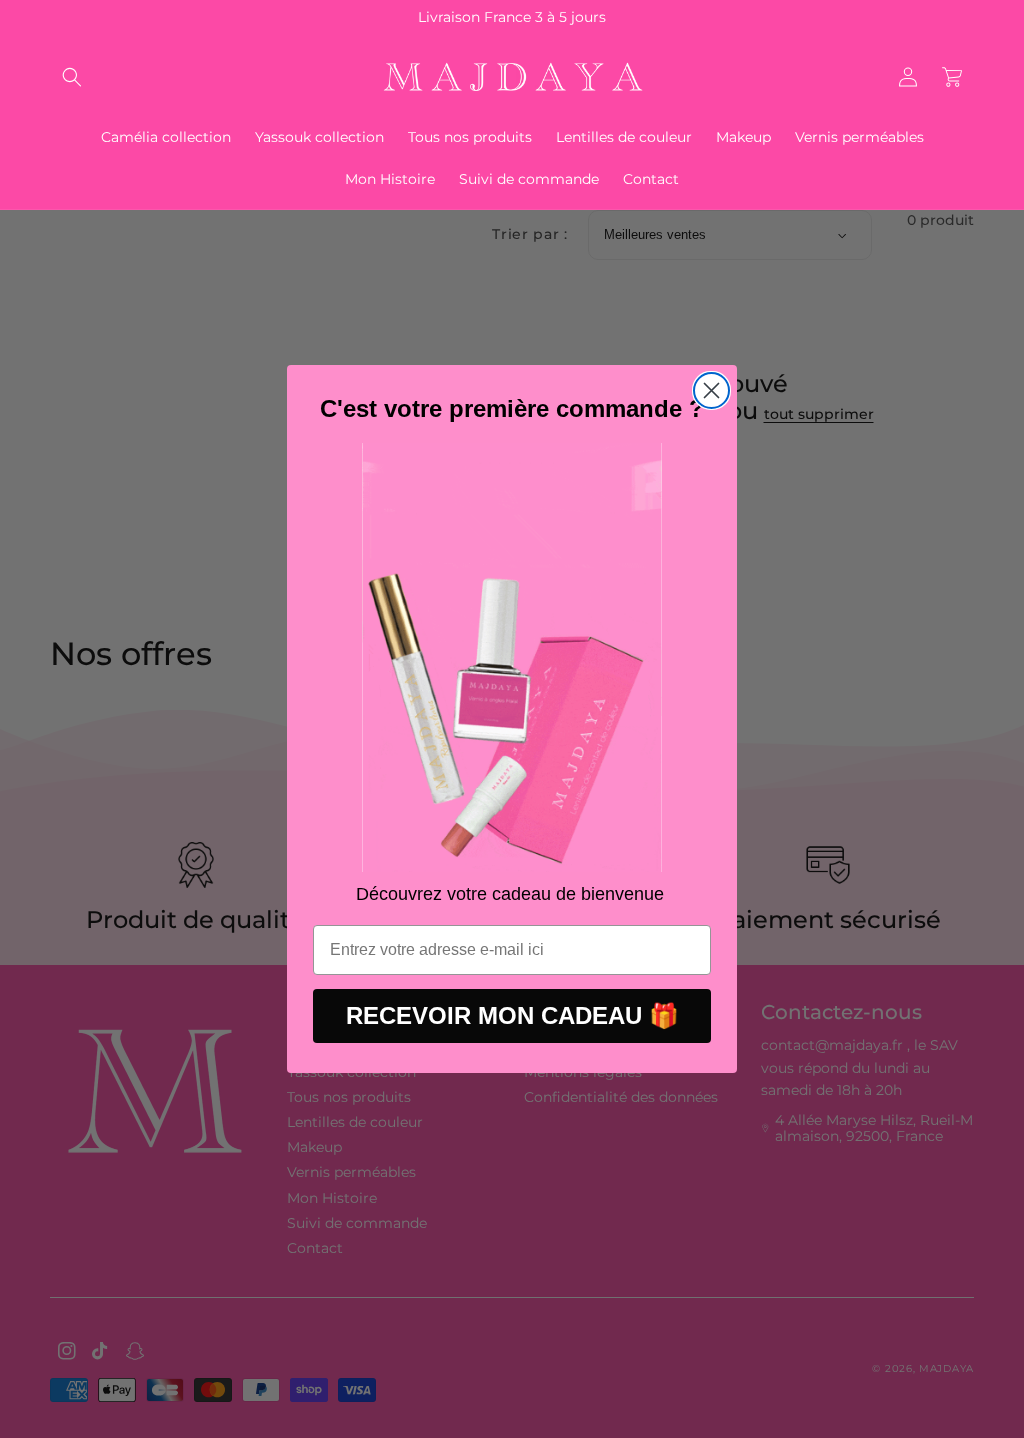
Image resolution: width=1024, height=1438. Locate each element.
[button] (72, 77)
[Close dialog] (711, 390)
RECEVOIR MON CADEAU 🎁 (512, 1015)
